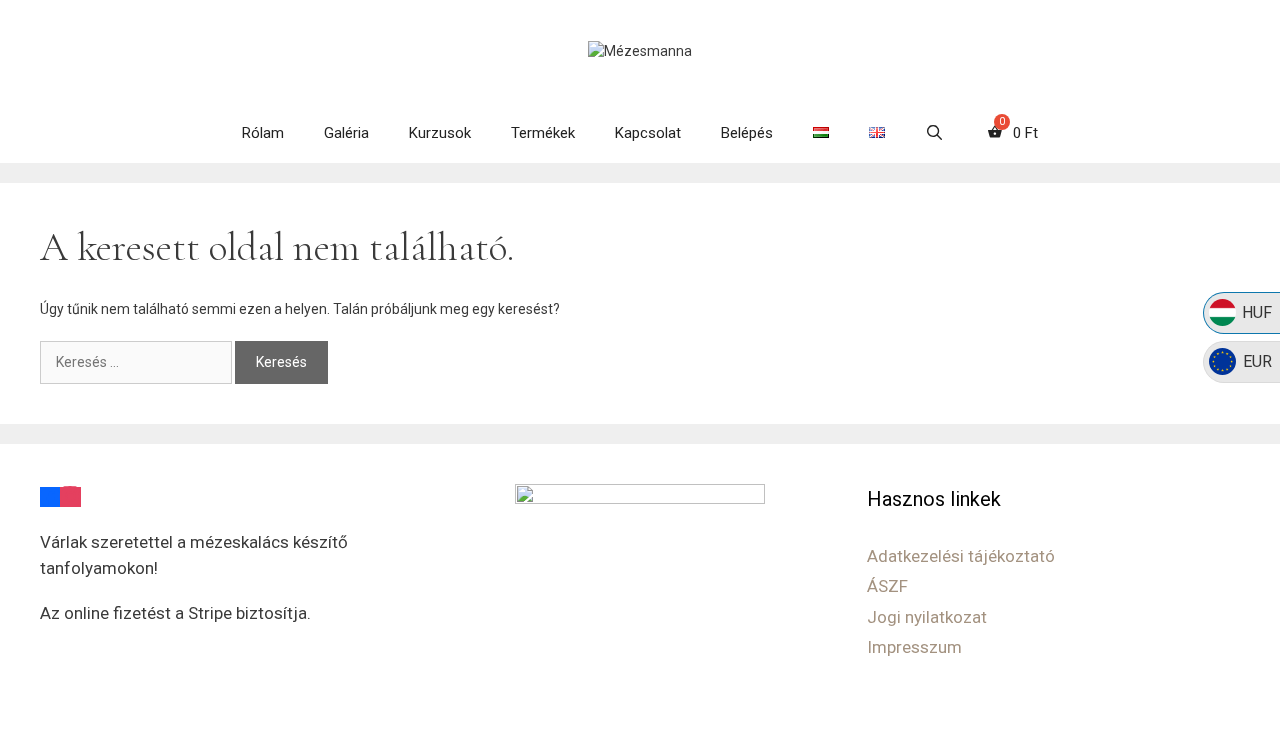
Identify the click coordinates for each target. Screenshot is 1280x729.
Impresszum (914, 647)
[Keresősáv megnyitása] (934, 133)
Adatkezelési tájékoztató (961, 556)
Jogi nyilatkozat (927, 617)
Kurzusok (440, 133)
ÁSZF (887, 586)
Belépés (747, 133)
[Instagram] (70, 497)
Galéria (346, 133)
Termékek (543, 133)
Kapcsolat (648, 133)
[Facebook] (50, 497)
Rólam (263, 133)
